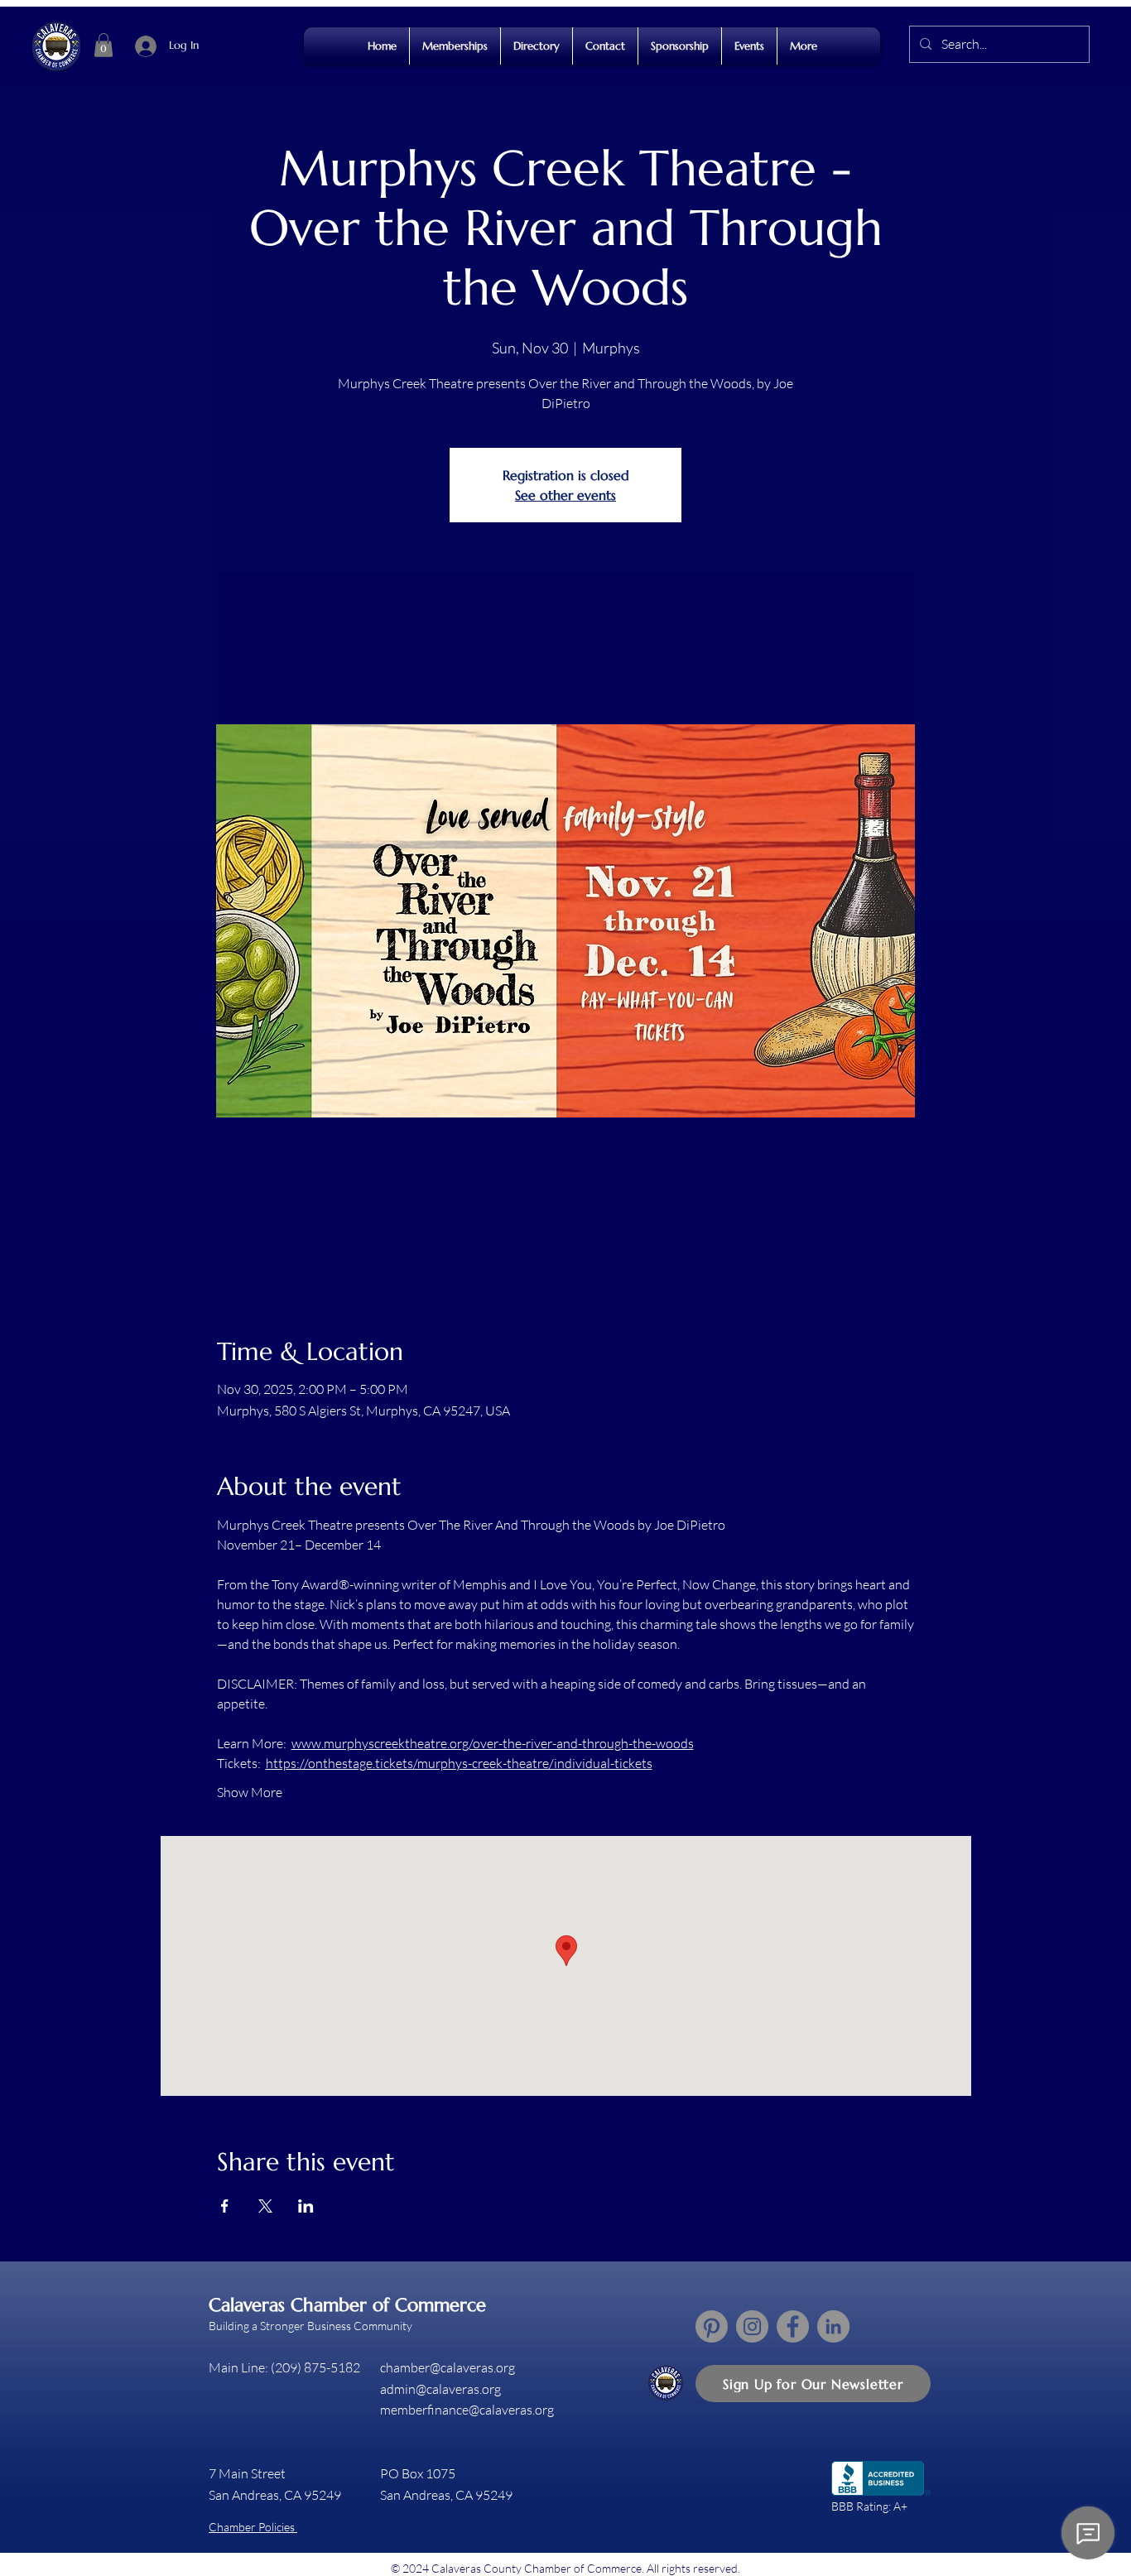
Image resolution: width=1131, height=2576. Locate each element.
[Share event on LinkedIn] (306, 2206)
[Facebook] (793, 2326)
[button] (103, 45)
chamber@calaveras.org (448, 2367)
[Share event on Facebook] (225, 2206)
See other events (565, 495)
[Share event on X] (265, 2206)
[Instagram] (752, 2326)
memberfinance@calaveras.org (467, 2410)
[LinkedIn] (833, 2326)
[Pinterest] (712, 2326)
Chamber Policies (253, 2527)
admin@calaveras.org (440, 2389)
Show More (250, 1792)
